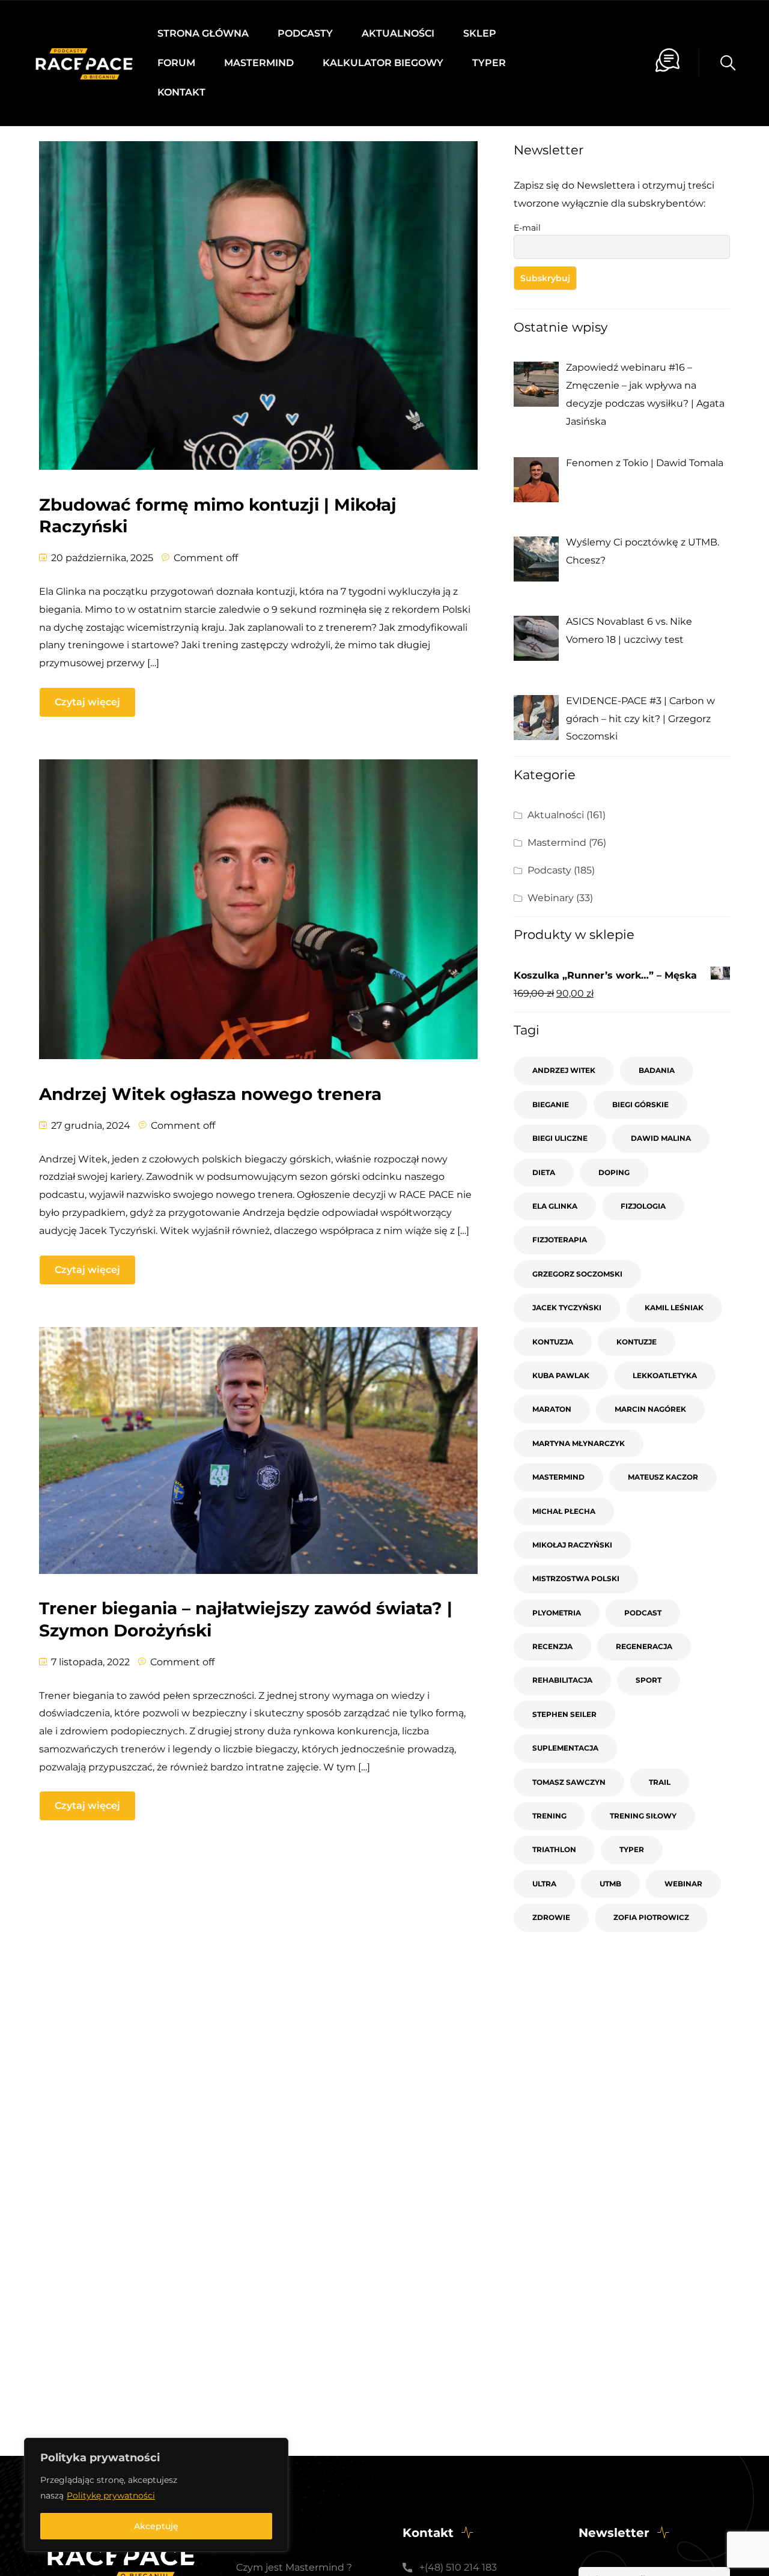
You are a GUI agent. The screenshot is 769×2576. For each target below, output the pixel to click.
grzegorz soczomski (577, 1274)
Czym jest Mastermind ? (294, 2567)
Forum (176, 63)
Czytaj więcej (87, 702)
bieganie (551, 1104)
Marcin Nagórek (650, 1409)
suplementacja (565, 1748)
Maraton (552, 1409)
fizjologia (643, 1206)
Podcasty (305, 33)
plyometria (557, 1613)
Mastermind (259, 63)
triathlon (554, 1849)
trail (660, 1782)
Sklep (480, 33)
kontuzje (637, 1342)
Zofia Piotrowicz (651, 1917)
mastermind (558, 1477)
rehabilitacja (562, 1680)
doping (614, 1172)
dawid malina (661, 1138)
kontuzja (553, 1342)
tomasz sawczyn (569, 1782)
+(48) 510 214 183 (458, 2567)
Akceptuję (156, 2526)
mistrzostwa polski (576, 1578)
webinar (683, 1884)
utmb (610, 1884)
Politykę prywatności (111, 2495)
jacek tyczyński (567, 1308)
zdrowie (551, 1917)
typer (632, 1849)
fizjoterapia (560, 1240)
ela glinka (555, 1206)
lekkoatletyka (665, 1375)
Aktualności (398, 33)
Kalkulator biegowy (383, 63)
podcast (643, 1613)
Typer (489, 63)
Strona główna (203, 33)
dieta (544, 1172)
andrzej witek (564, 1070)
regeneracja (644, 1646)
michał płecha (564, 1511)
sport (649, 1680)
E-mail (527, 228)
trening (549, 1816)
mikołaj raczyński (572, 1545)
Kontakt (181, 92)
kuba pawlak (561, 1375)
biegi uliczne (560, 1138)
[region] (156, 2495)
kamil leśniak (674, 1308)
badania (657, 1070)
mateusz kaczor (663, 1477)
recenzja (552, 1646)
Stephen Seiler (564, 1714)
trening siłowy (643, 1816)
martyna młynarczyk (579, 1443)
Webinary (551, 898)
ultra (544, 1884)
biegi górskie (640, 1104)
